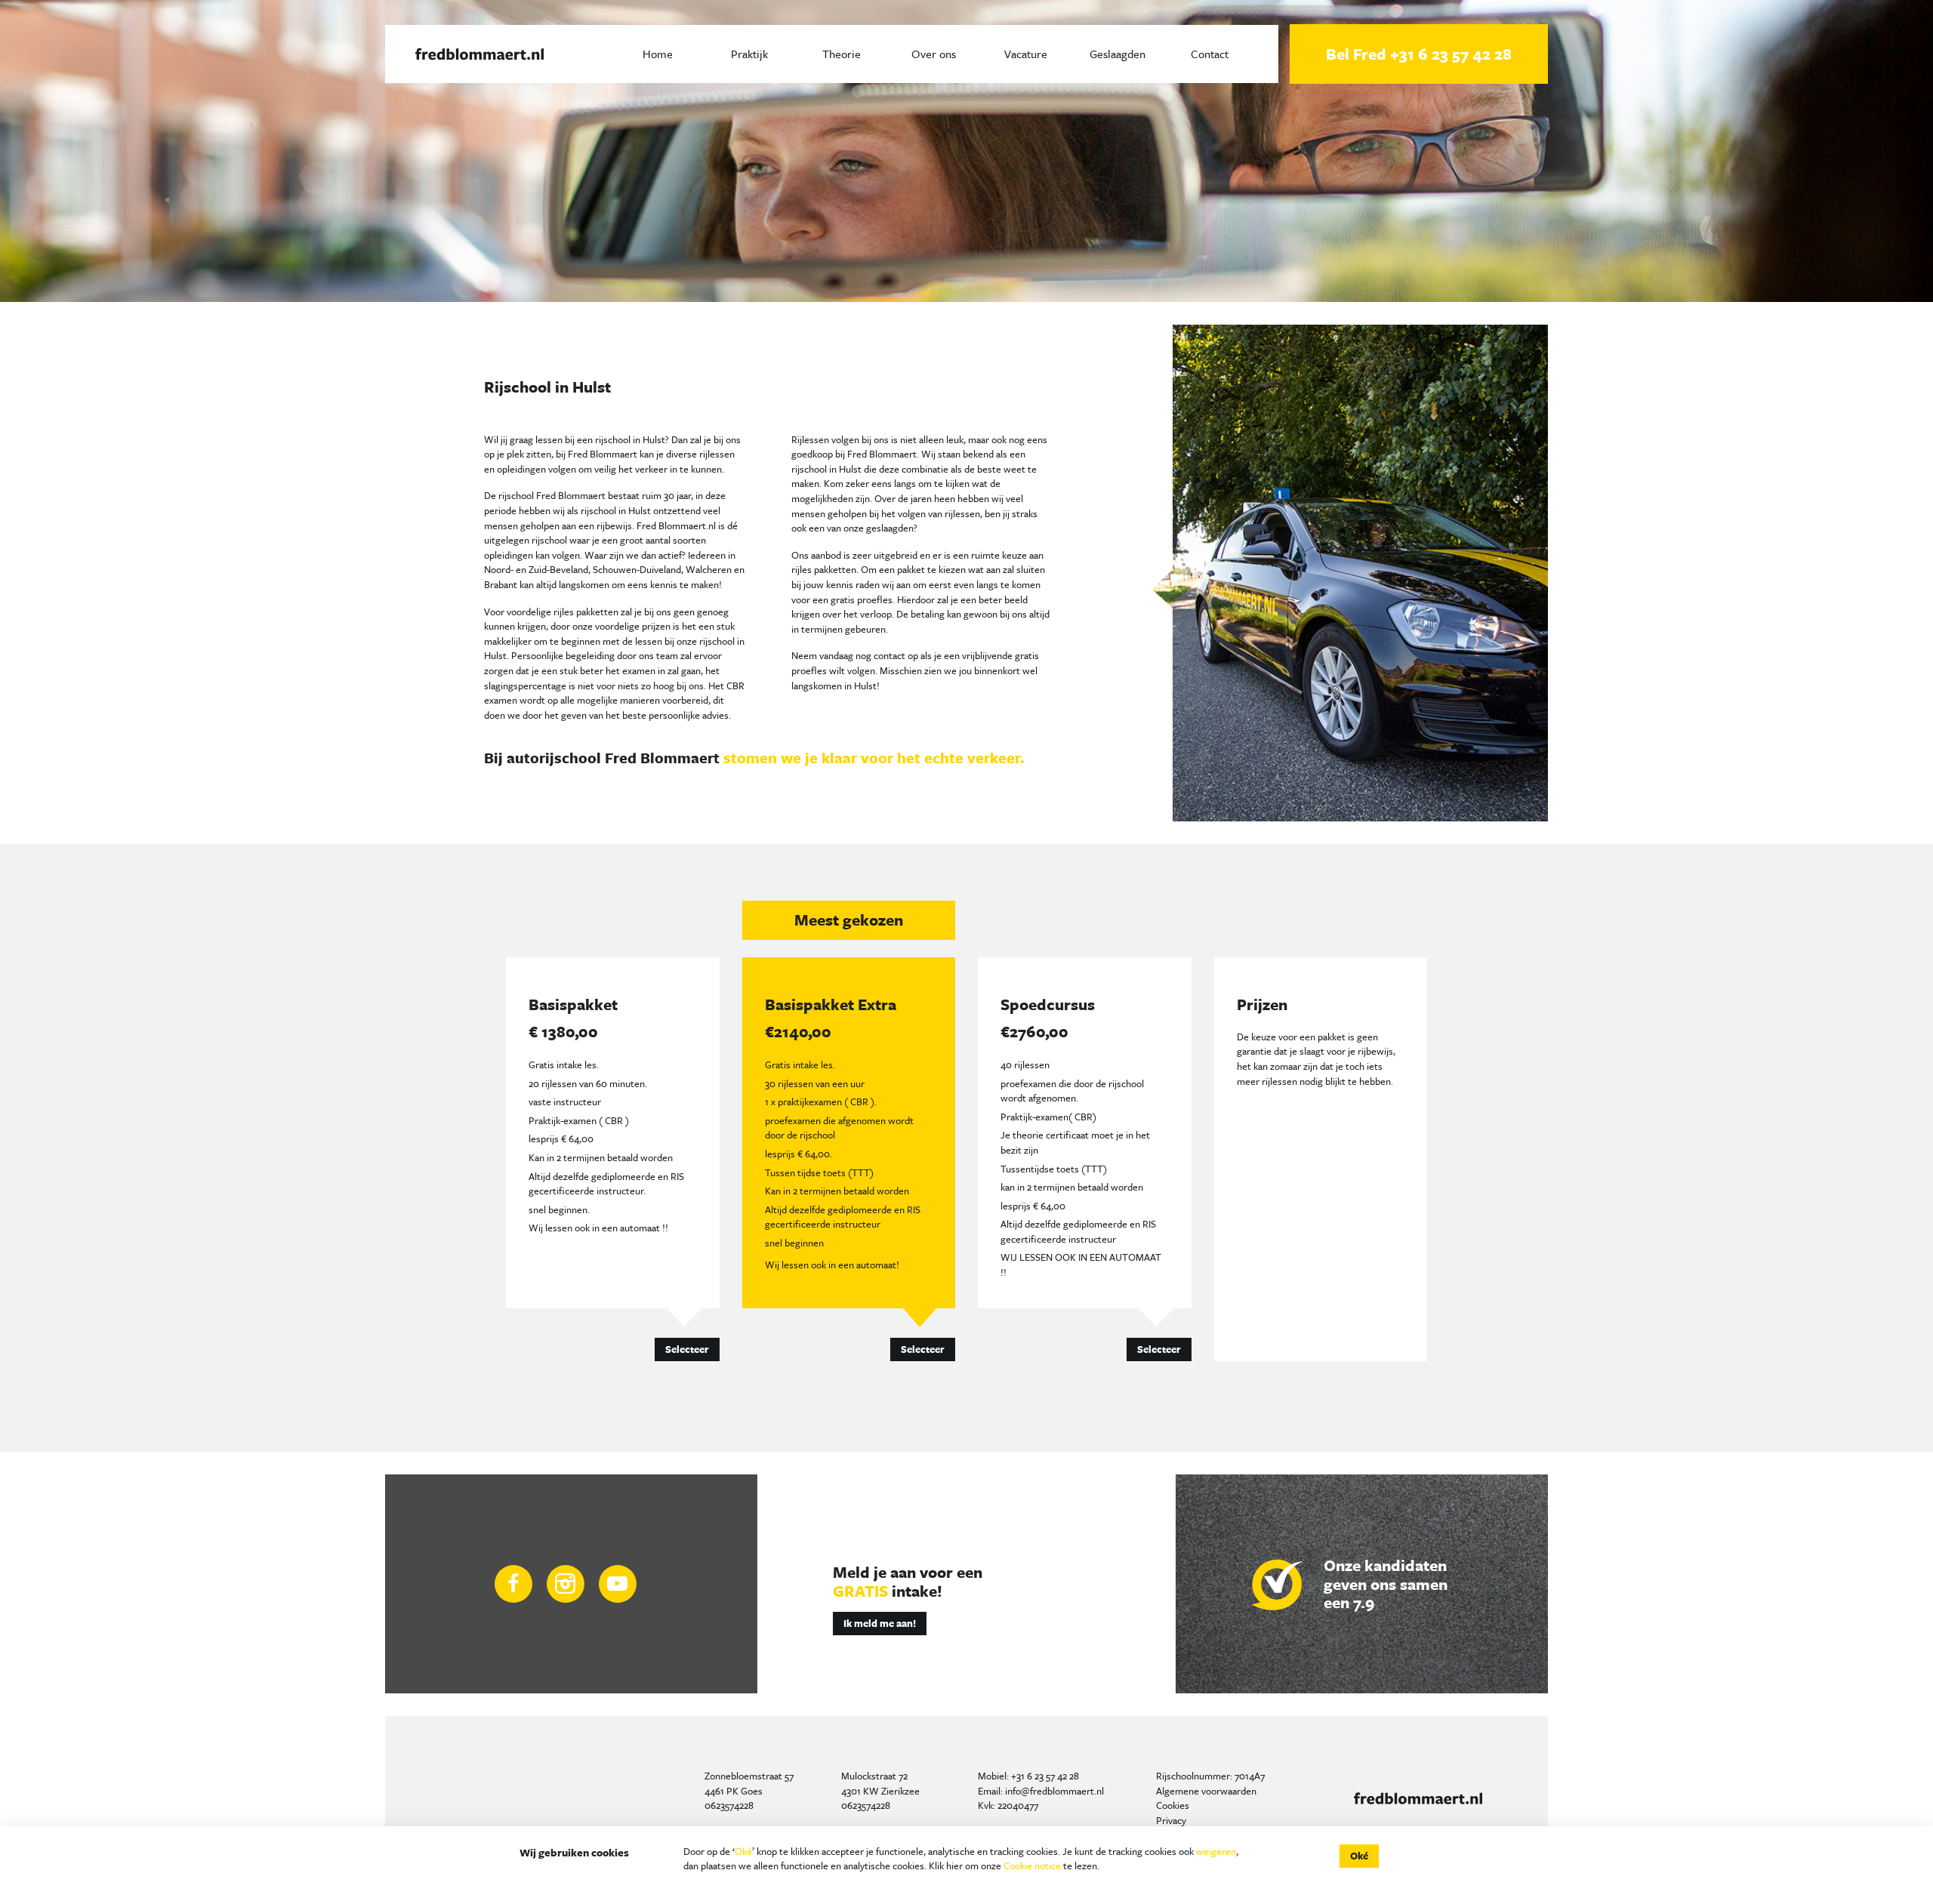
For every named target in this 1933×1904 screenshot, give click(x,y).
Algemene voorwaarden (1206, 1791)
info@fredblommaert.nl (1054, 1791)
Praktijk (749, 54)
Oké (743, 1851)
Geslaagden (1118, 54)
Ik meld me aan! (880, 1623)
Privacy (1171, 1820)
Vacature (1026, 54)
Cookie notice (1032, 1865)
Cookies (1173, 1805)
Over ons (934, 54)
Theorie (842, 54)
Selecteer (687, 1349)
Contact (1210, 54)
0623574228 (729, 1805)
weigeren (1216, 1851)
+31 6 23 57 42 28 (1045, 1776)
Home (658, 54)
